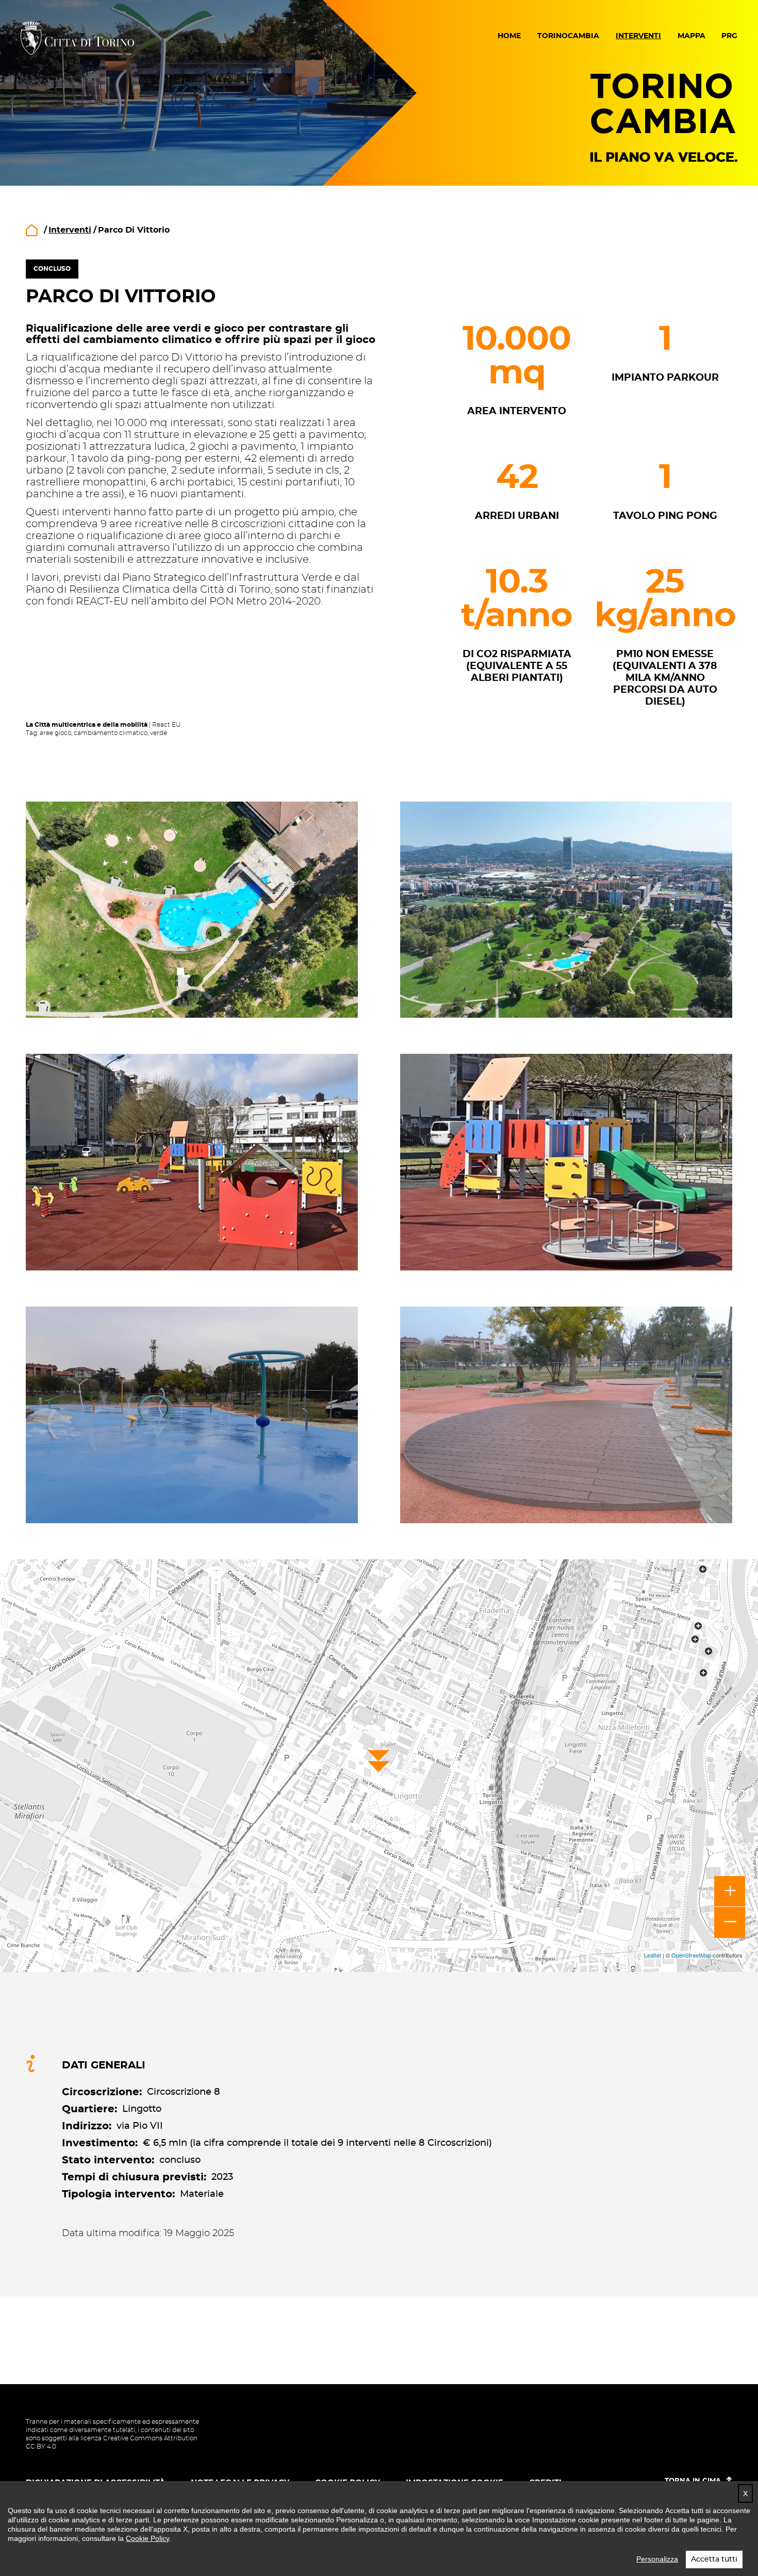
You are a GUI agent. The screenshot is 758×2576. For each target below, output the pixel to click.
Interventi (638, 36)
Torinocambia (568, 36)
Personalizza (657, 2559)
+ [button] (730, 1892)
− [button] (730, 1922)
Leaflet (653, 1955)
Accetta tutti (714, 2559)
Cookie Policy (147, 2538)
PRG (729, 36)
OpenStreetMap (691, 1955)
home (32, 230)
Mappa (691, 36)
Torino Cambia (664, 117)
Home (509, 36)
